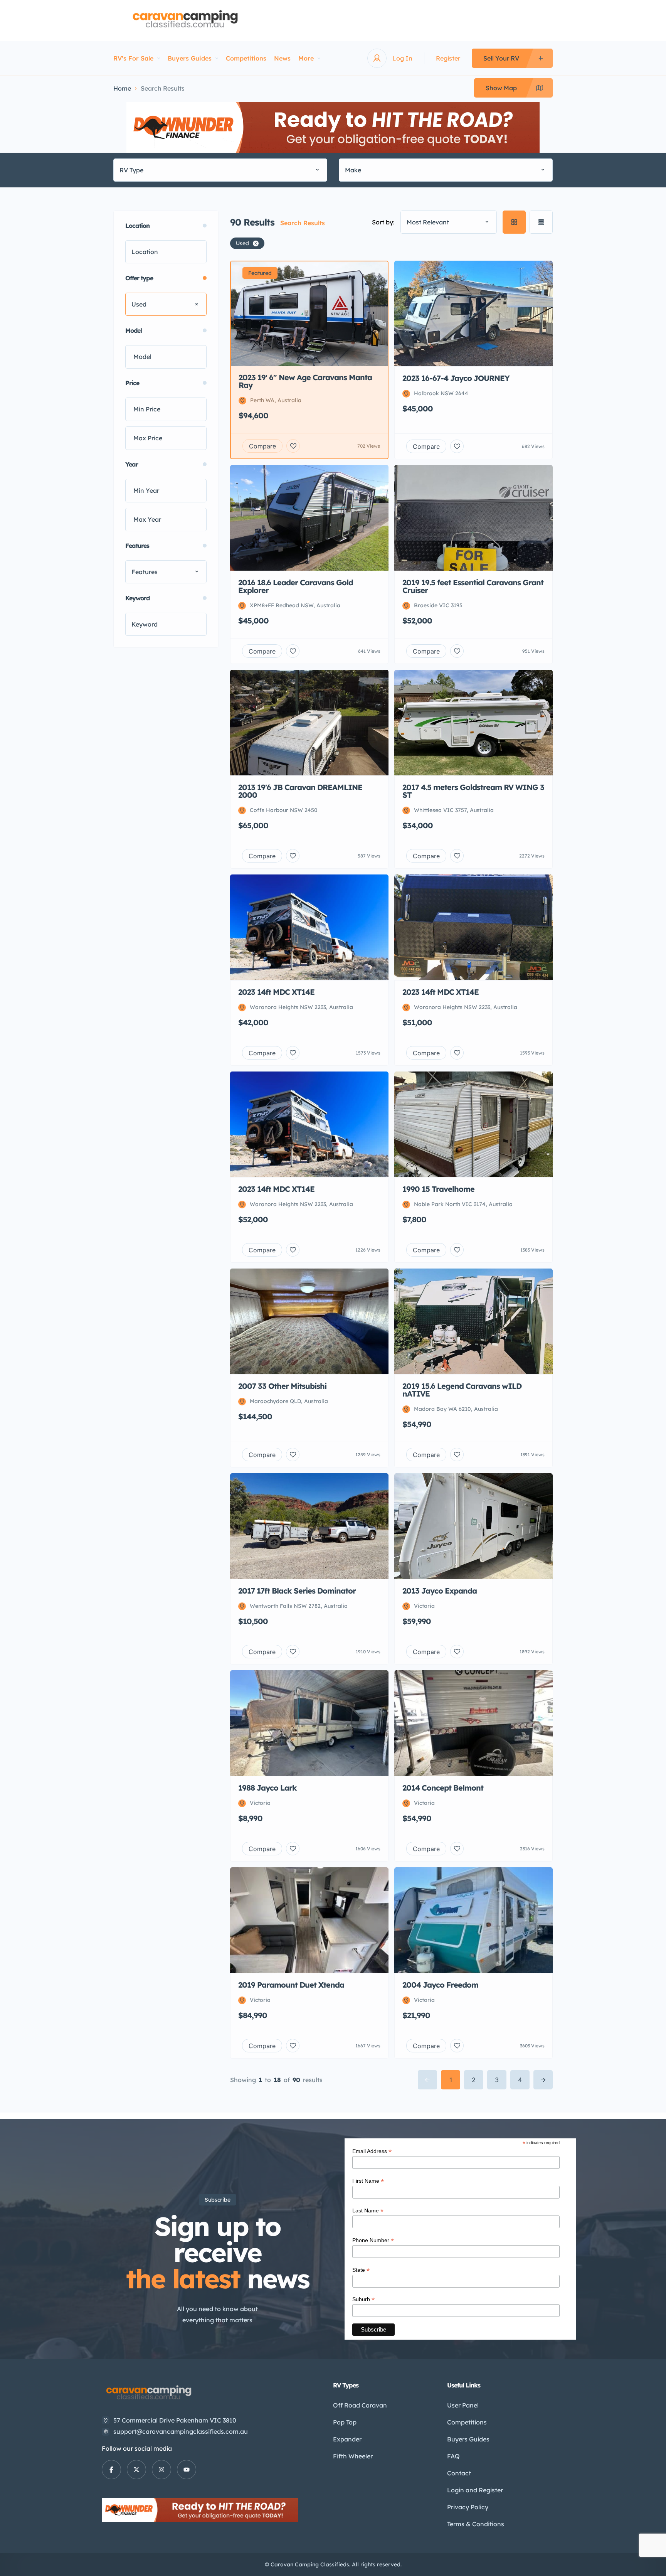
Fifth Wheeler (353, 2456)
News (282, 58)
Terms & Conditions (476, 2524)
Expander (347, 2439)
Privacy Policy (468, 2507)
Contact (459, 2473)
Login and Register (475, 2490)
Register (448, 58)
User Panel (463, 2405)
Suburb (363, 2299)
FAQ (453, 2456)
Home (122, 88)
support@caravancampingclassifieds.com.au (181, 2431)
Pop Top (345, 2422)
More (306, 58)
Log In (402, 58)
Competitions (246, 58)
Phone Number (373, 2240)
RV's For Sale (133, 58)
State (361, 2270)
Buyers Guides (190, 58)
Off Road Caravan (360, 2405)
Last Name (368, 2211)
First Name (368, 2181)
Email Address (372, 2151)
